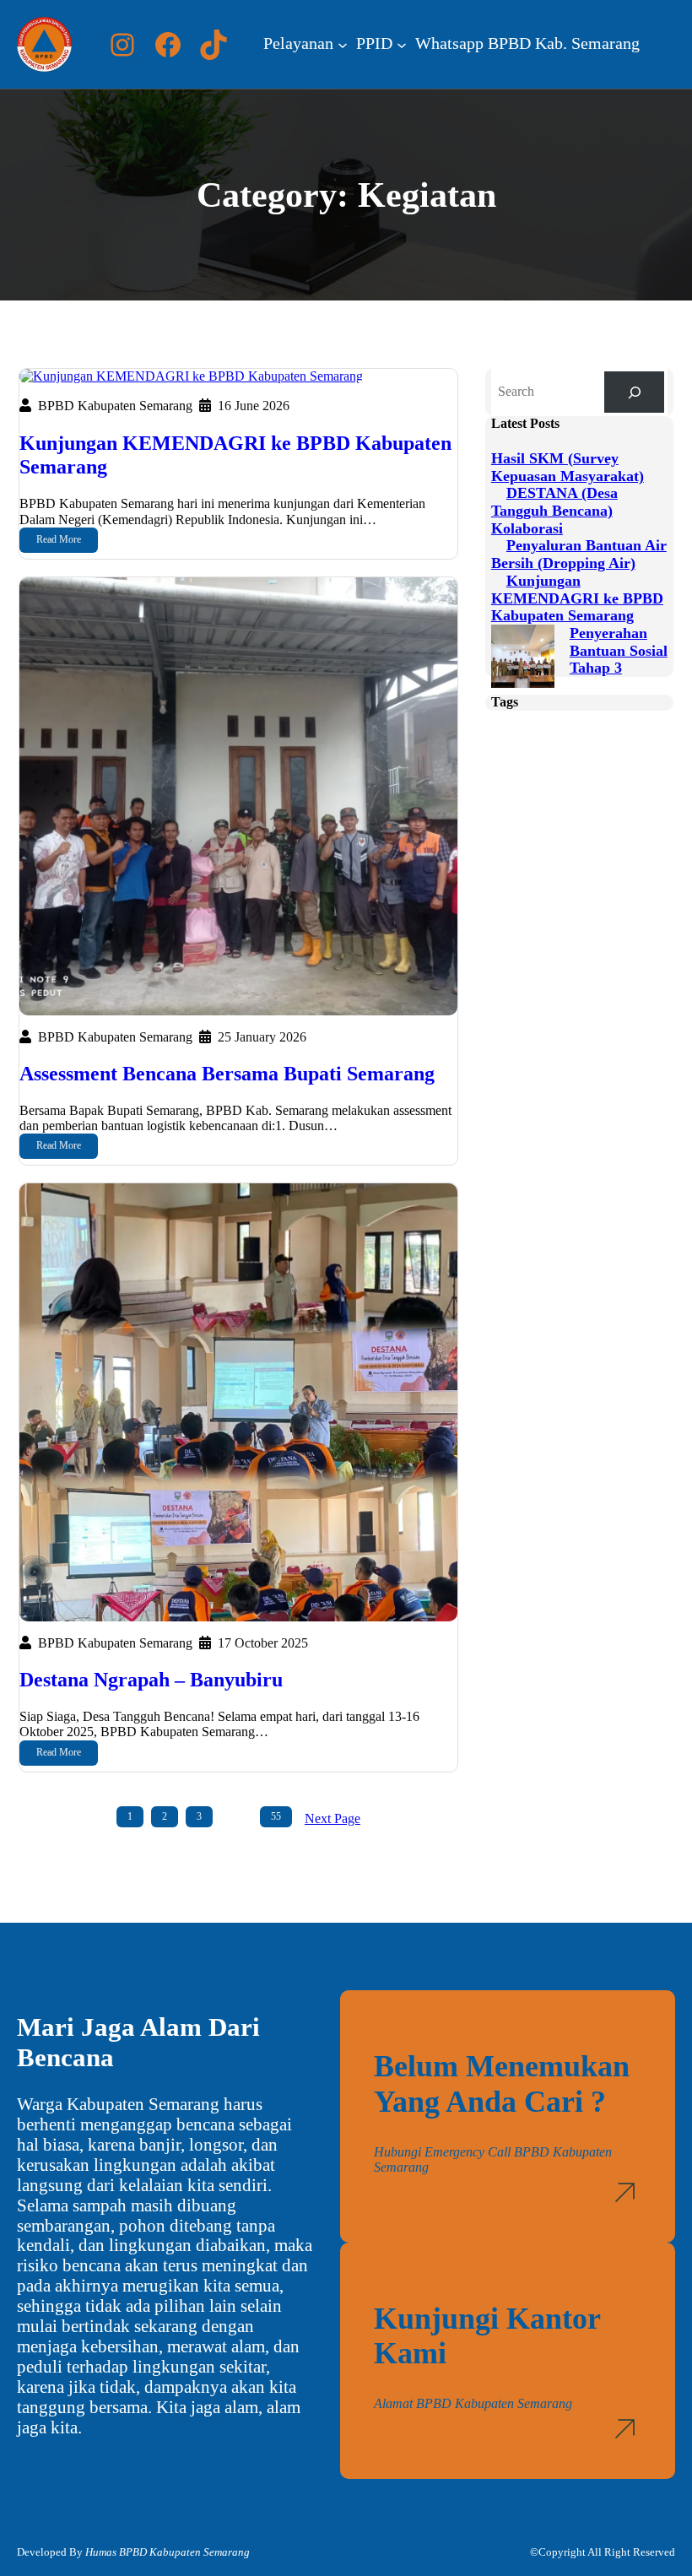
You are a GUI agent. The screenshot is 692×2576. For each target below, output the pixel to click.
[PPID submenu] (402, 45)
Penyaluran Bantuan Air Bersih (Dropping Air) (579, 554)
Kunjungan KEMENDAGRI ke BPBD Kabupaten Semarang (235, 455)
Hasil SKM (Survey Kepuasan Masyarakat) (568, 467)
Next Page (332, 1818)
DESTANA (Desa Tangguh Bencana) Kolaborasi (554, 510)
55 (276, 1816)
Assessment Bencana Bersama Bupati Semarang (227, 1074)
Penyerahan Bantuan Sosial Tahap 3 (619, 650)
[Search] (634, 392)
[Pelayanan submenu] (343, 45)
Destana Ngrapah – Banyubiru (151, 1680)
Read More (59, 539)
